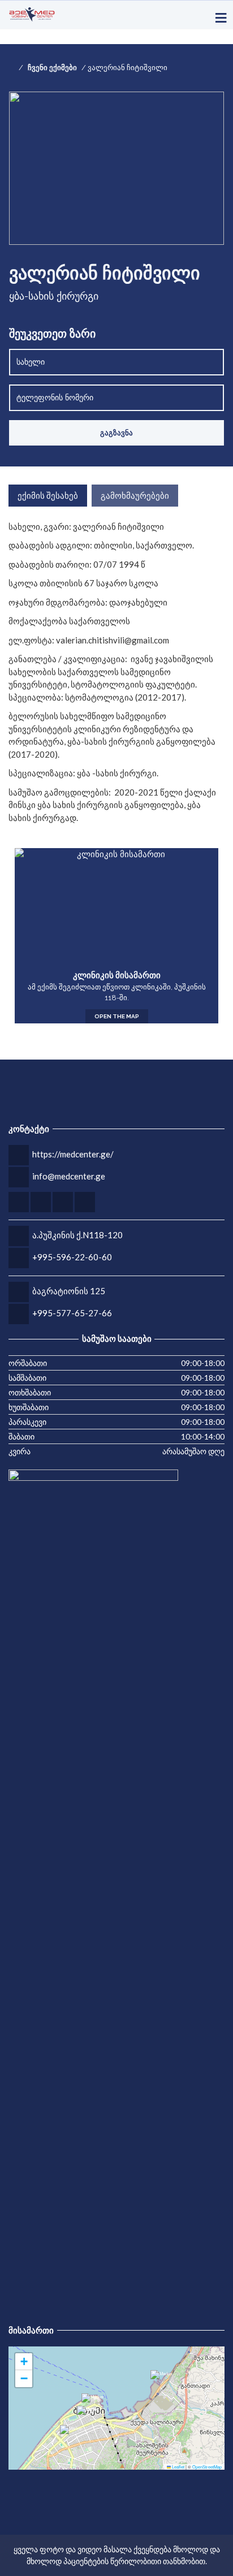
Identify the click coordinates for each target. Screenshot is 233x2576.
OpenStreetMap (207, 2467)
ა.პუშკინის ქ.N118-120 (77, 1235)
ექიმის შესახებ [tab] (48, 495)
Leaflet (178, 2467)
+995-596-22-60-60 (72, 1257)
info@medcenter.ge (69, 1176)
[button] (71, 2436)
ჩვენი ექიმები (52, 68)
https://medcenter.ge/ (73, 1154)
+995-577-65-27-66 (72, 1313)
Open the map (117, 1016)
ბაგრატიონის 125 (69, 1291)
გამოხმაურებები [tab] (135, 495)
